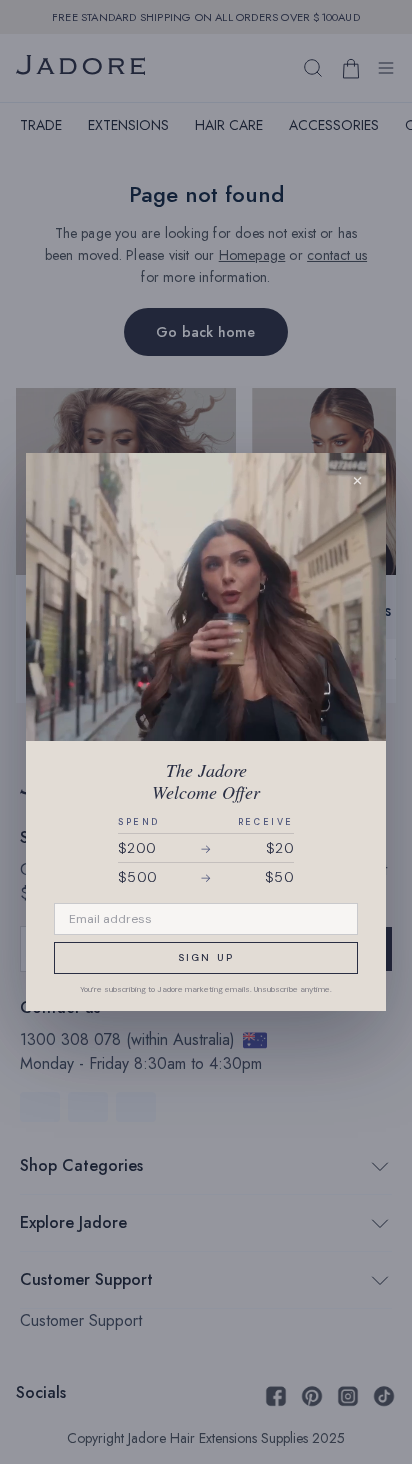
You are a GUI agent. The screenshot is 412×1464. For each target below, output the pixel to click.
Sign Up (206, 957)
